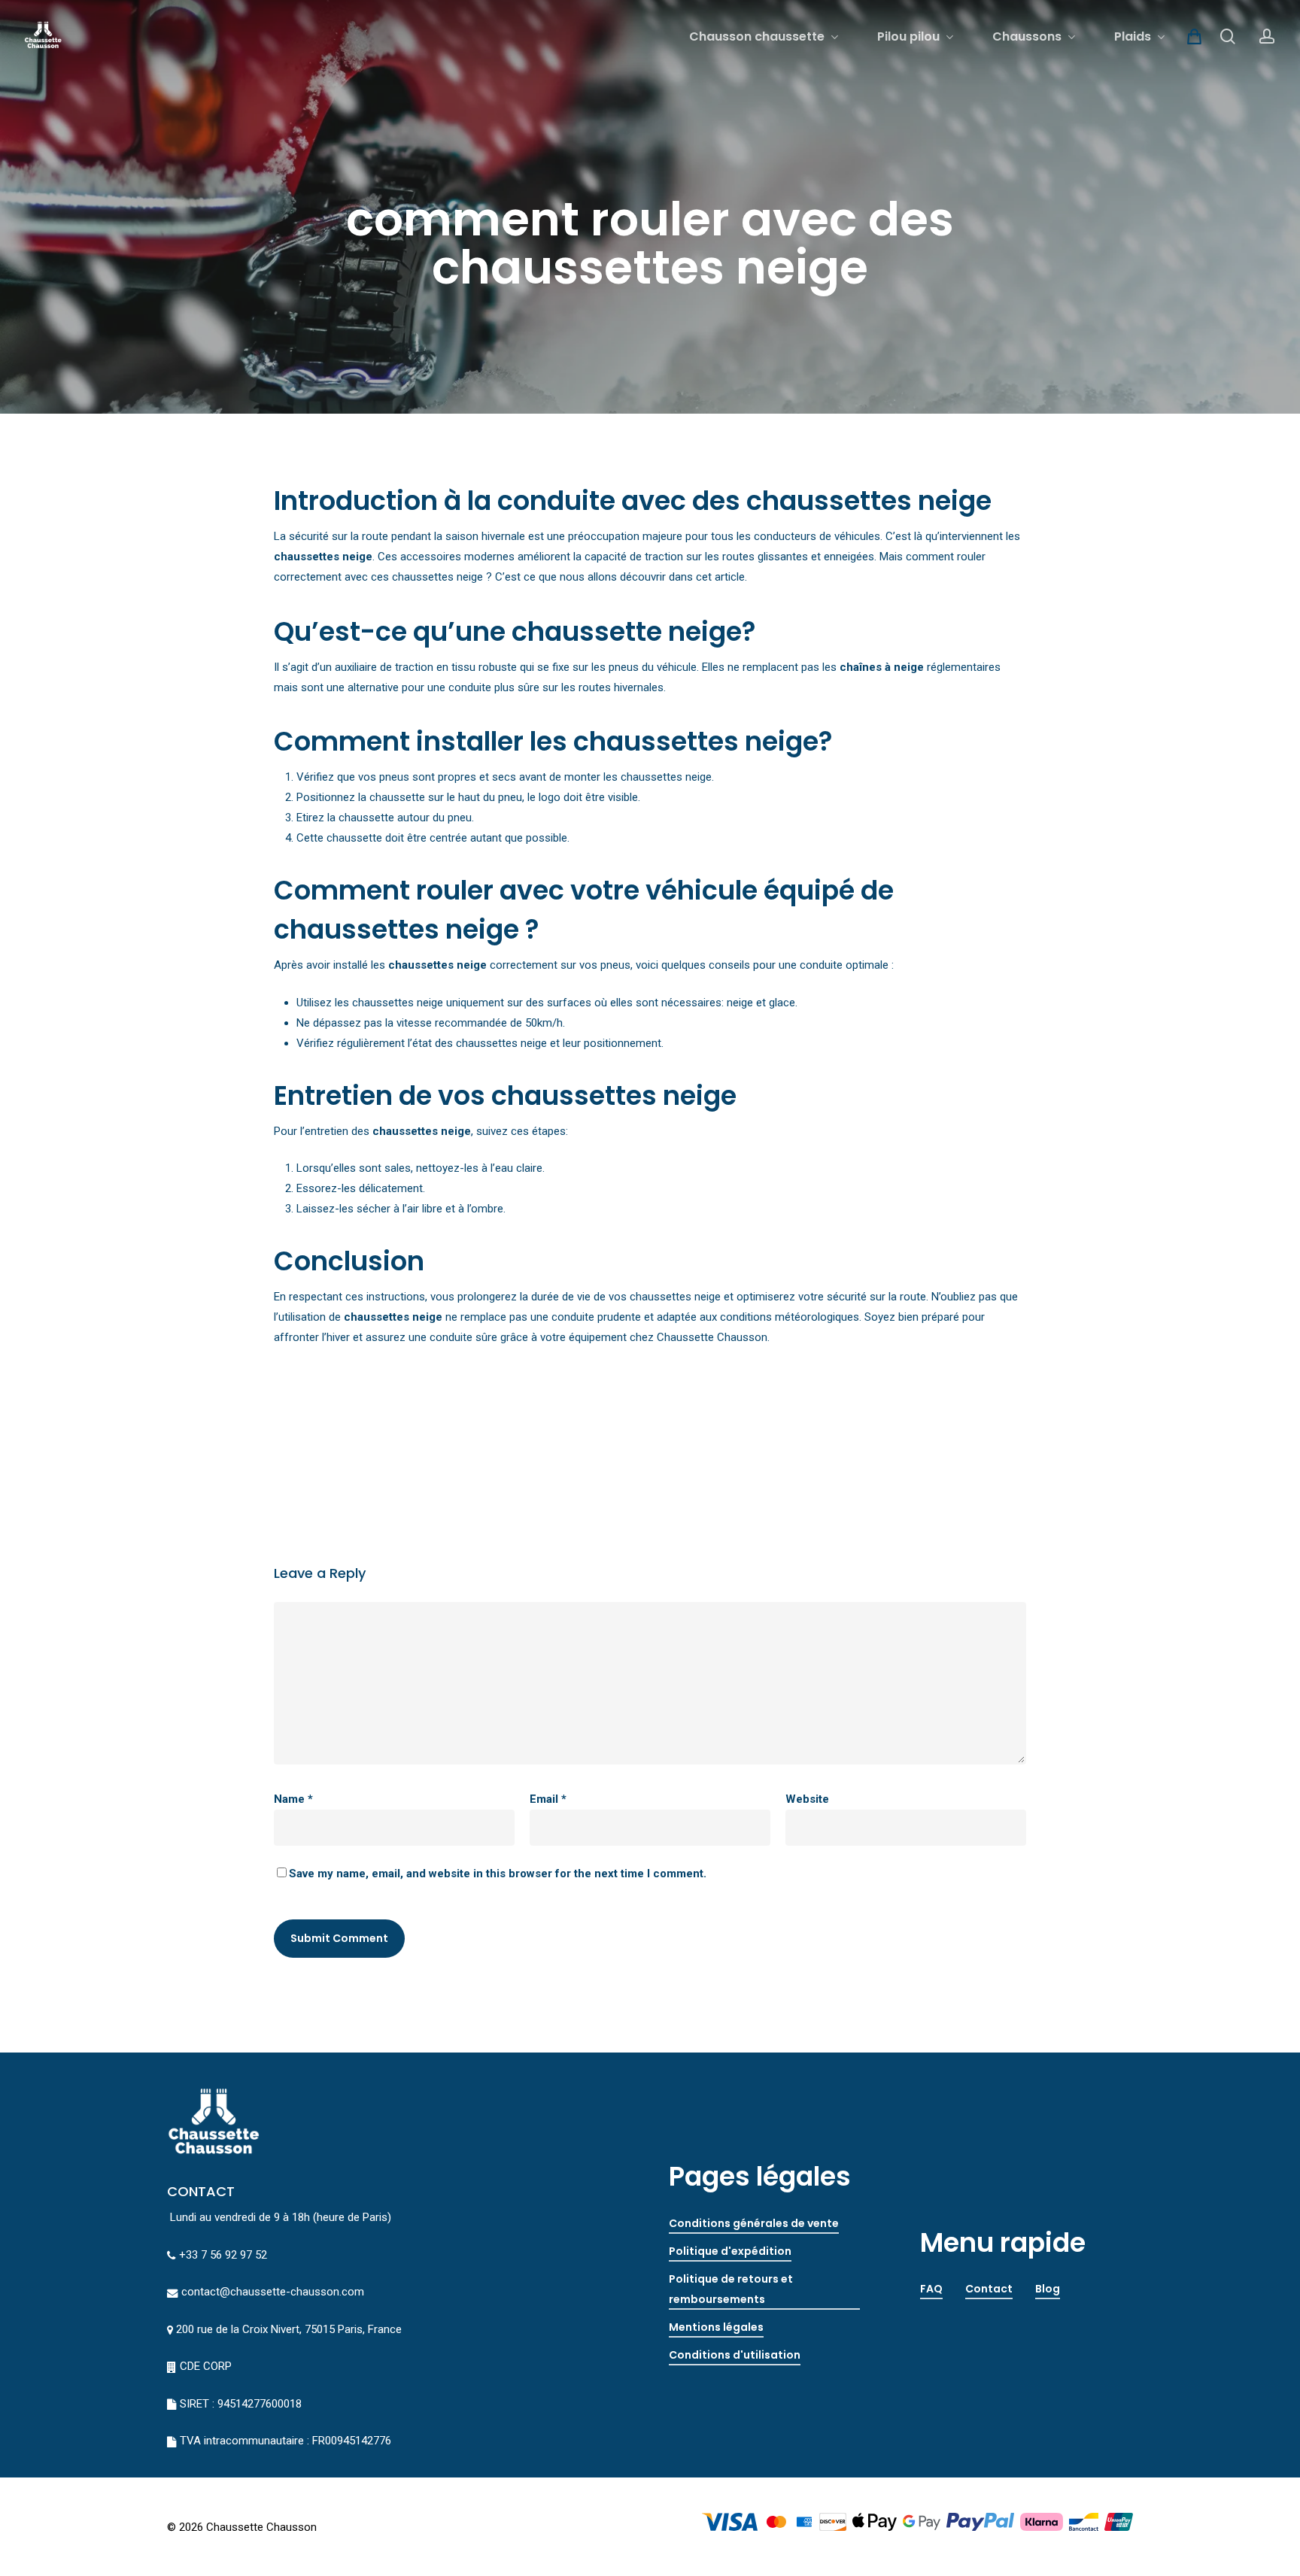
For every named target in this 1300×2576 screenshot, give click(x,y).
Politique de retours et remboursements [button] (731, 2289)
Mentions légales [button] (716, 2327)
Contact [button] (989, 2289)
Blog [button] (1048, 2289)
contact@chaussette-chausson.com (273, 2292)
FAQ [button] (931, 2289)
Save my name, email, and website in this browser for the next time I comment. (498, 1874)
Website (807, 1799)
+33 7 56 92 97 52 (223, 2255)
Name (293, 1799)
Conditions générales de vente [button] (754, 2223)
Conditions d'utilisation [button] (735, 2355)
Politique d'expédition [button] (730, 2251)
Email (548, 1799)
